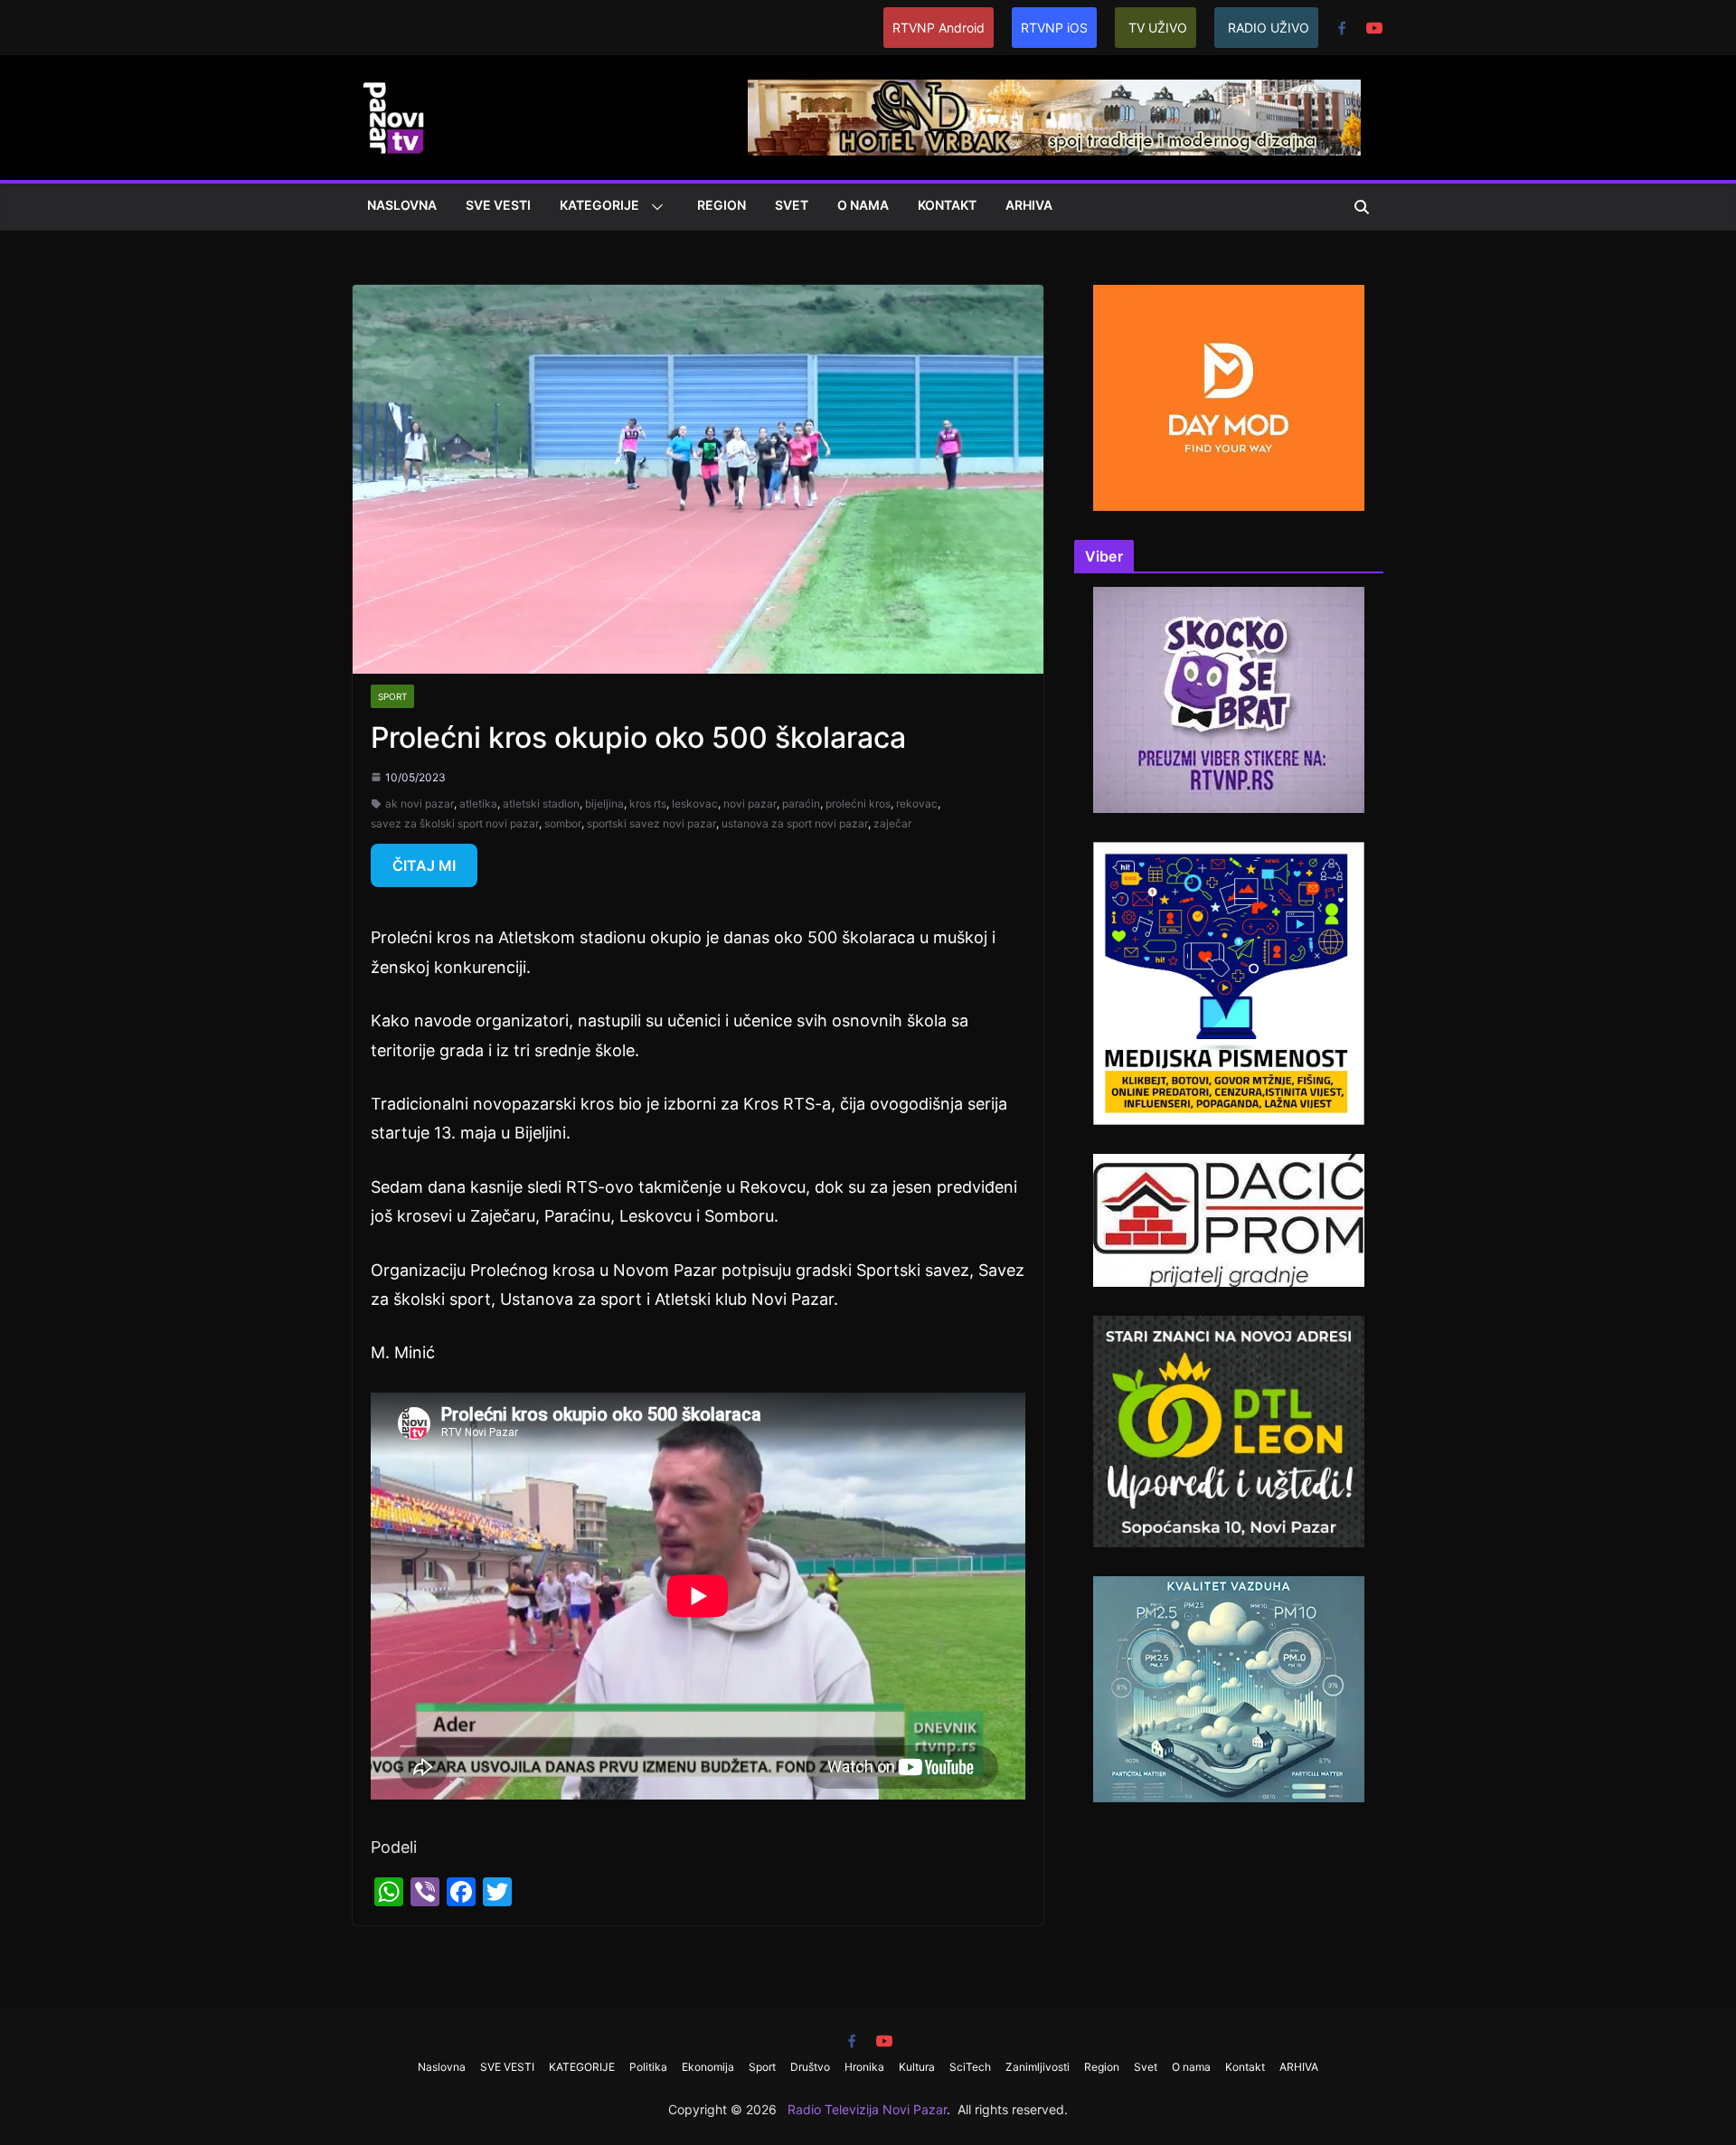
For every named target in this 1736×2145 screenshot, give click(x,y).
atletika (478, 803)
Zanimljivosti (1038, 2067)
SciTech (970, 2067)
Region (722, 205)
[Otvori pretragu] (1362, 207)
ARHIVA (1029, 205)
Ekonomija (708, 2067)
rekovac (917, 803)
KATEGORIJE (599, 205)
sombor (563, 823)
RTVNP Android (939, 28)
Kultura (917, 2067)
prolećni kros (858, 803)
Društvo (810, 2067)
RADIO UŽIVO (1269, 28)
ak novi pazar (420, 803)
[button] (654, 207)
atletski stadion (541, 803)
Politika (648, 2067)
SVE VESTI (498, 205)
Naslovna (402, 205)
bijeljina (604, 803)
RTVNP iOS (1054, 28)
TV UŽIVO (1158, 28)
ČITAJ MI (424, 865)
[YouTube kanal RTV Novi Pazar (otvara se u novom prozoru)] (1374, 28)
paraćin (801, 803)
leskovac (695, 803)
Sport (392, 696)
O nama (863, 205)
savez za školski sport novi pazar (455, 823)
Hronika (864, 2067)
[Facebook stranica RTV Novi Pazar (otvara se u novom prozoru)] (1342, 28)
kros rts (648, 803)
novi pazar (750, 803)
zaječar (892, 823)
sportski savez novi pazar (651, 823)
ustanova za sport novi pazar (795, 823)
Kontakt (947, 205)
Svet (792, 205)
